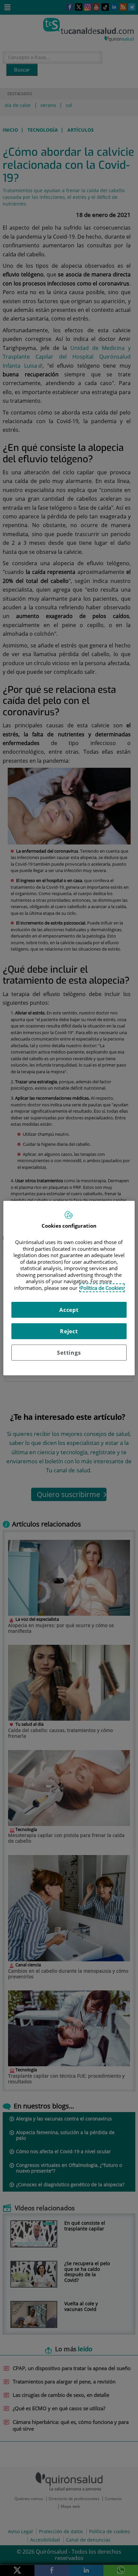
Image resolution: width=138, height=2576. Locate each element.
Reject (69, 1331)
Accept (69, 1310)
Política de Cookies (102, 1287)
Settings (69, 1353)
